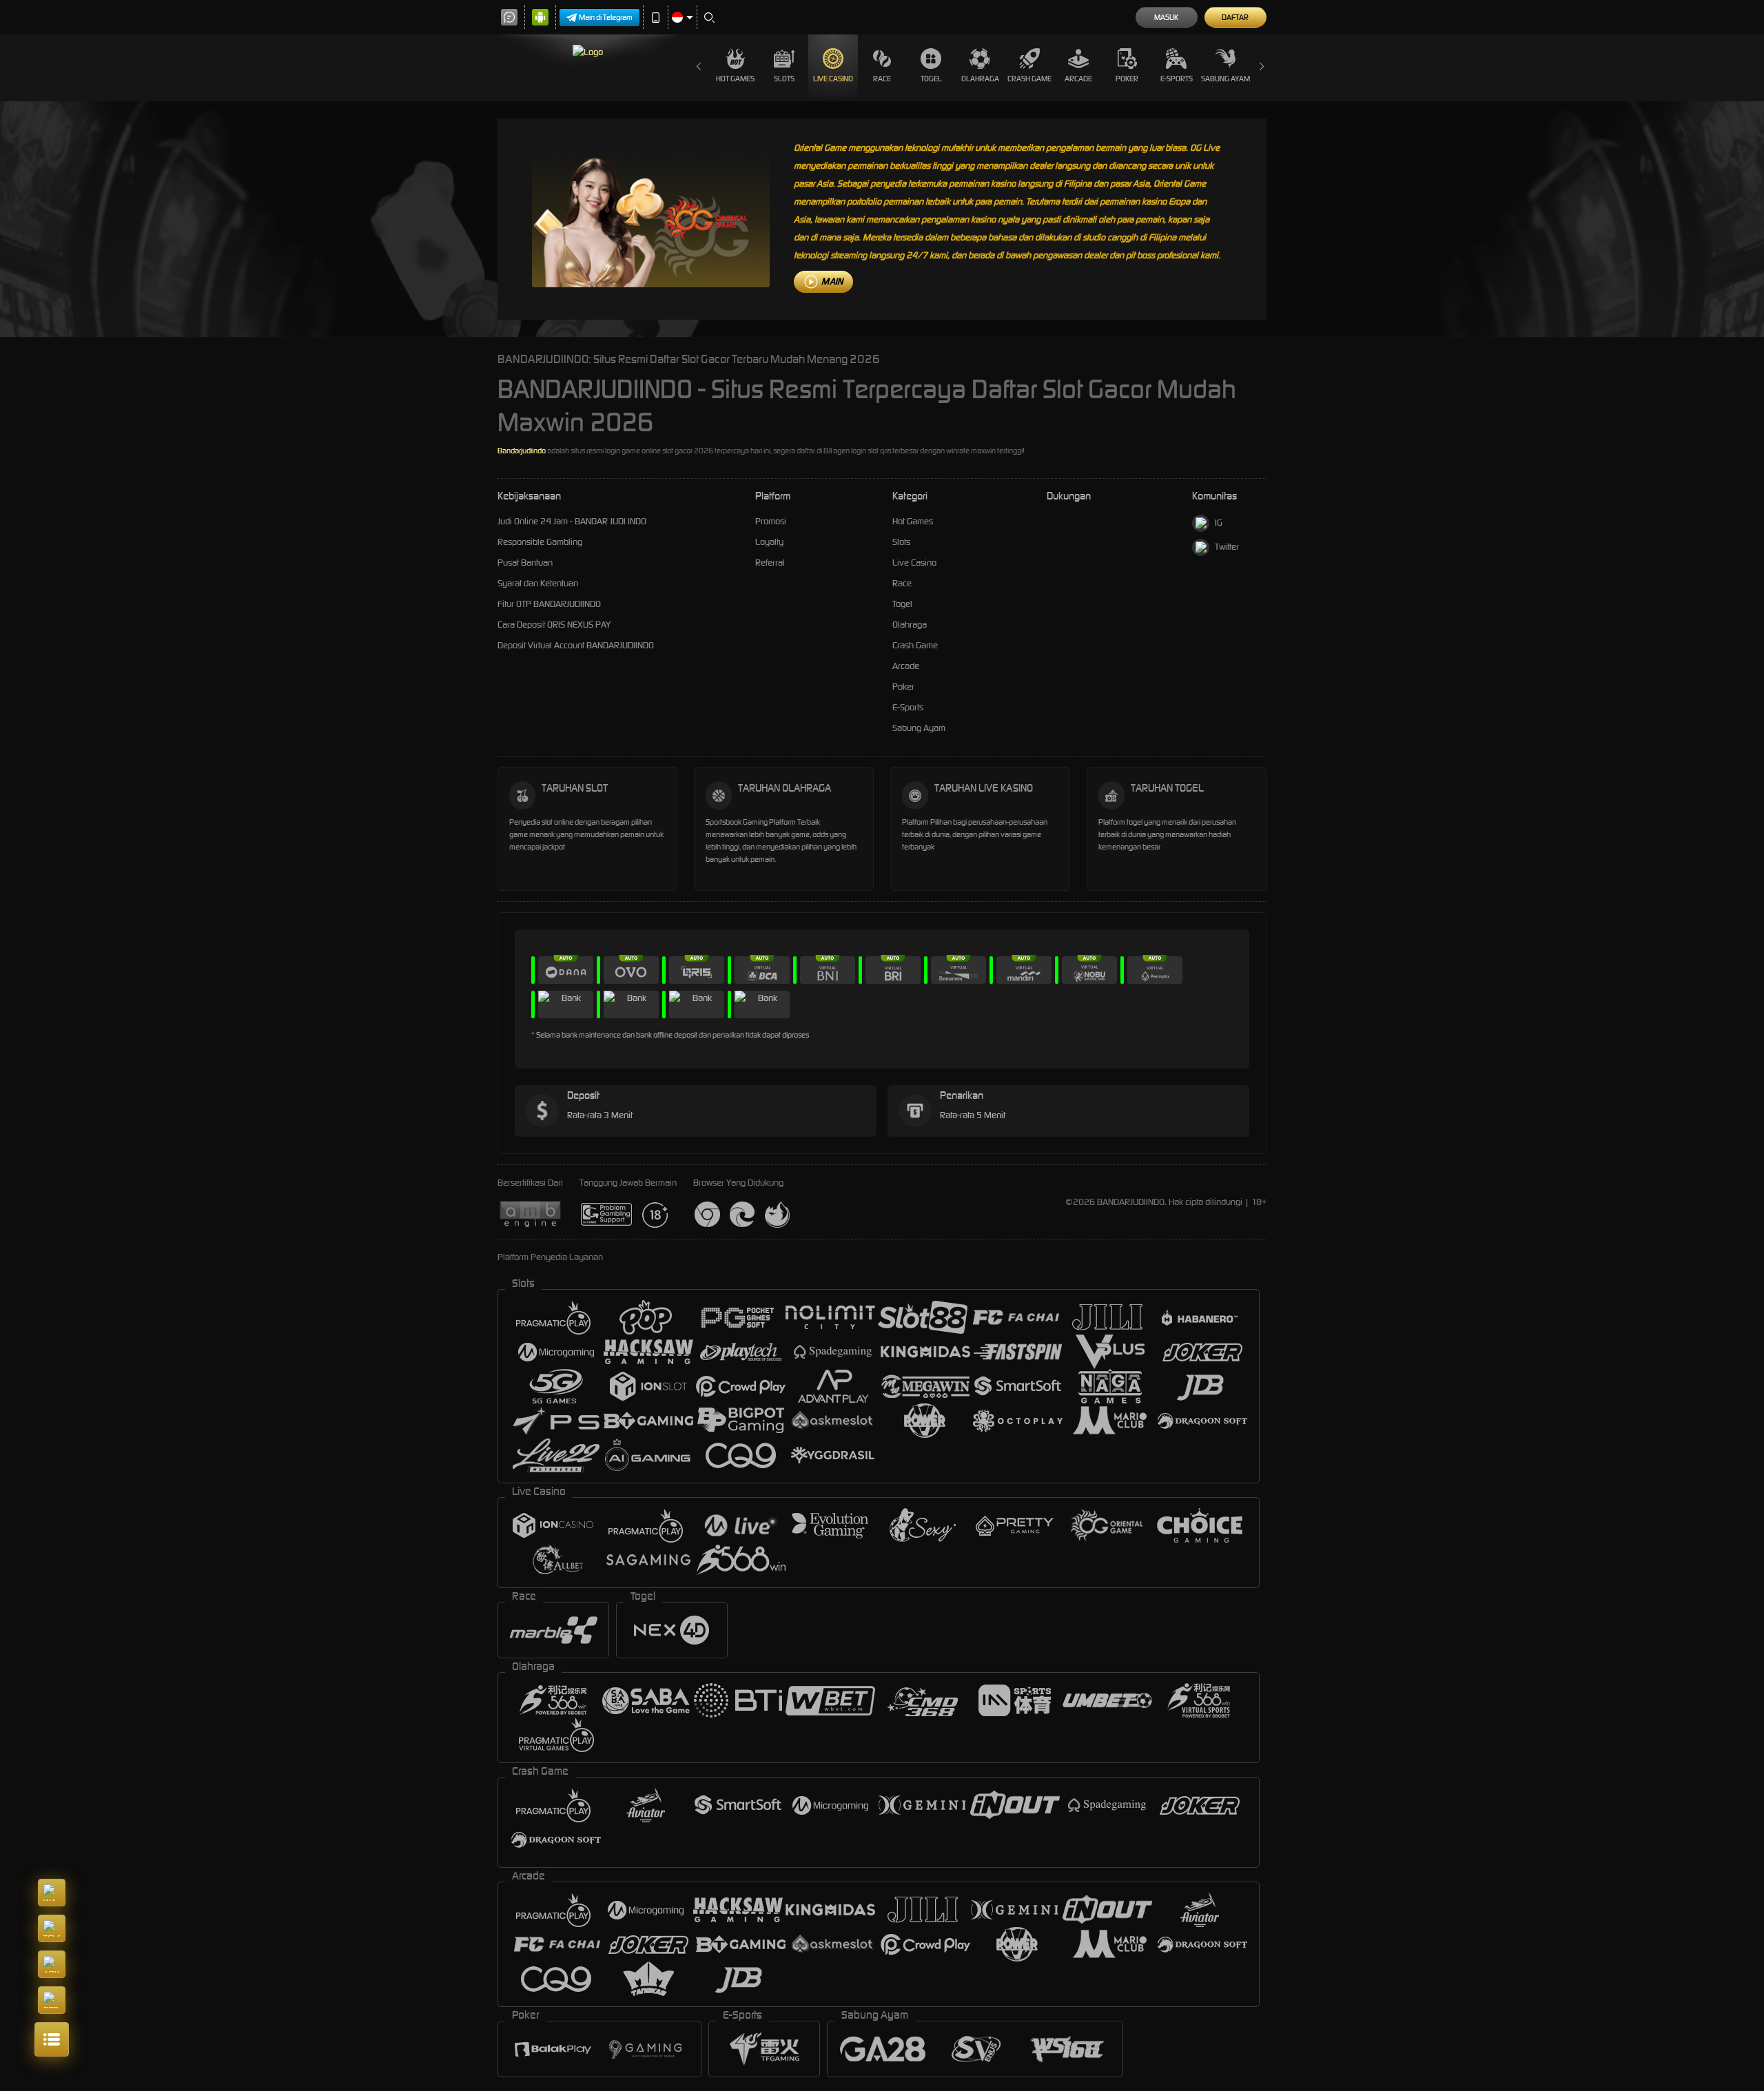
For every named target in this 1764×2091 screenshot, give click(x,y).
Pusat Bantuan (525, 563)
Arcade (1078, 79)
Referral (770, 563)
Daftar (1235, 17)
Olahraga (980, 79)
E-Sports (1177, 79)
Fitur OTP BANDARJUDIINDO (549, 604)
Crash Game (1029, 79)
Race (882, 79)
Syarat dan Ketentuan (538, 583)
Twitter (1227, 547)
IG (1219, 523)
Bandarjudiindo (522, 451)
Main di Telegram (606, 17)
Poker (1127, 79)
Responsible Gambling (540, 542)
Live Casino (833, 79)
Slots (784, 79)
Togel (931, 79)
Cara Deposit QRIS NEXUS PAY (554, 625)
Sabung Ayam (1225, 79)
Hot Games (735, 79)
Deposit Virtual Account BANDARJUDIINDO (576, 645)
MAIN (832, 281)
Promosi (771, 521)
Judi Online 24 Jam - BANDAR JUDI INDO (572, 521)
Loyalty (769, 542)
